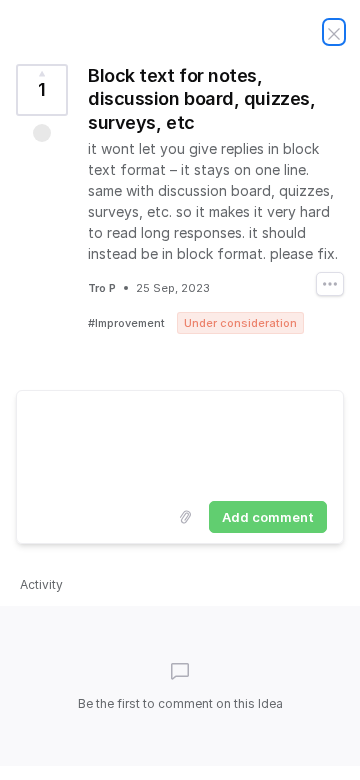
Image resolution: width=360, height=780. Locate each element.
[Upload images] (185, 517)
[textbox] (180, 442)
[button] (42, 133)
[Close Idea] (334, 32)
